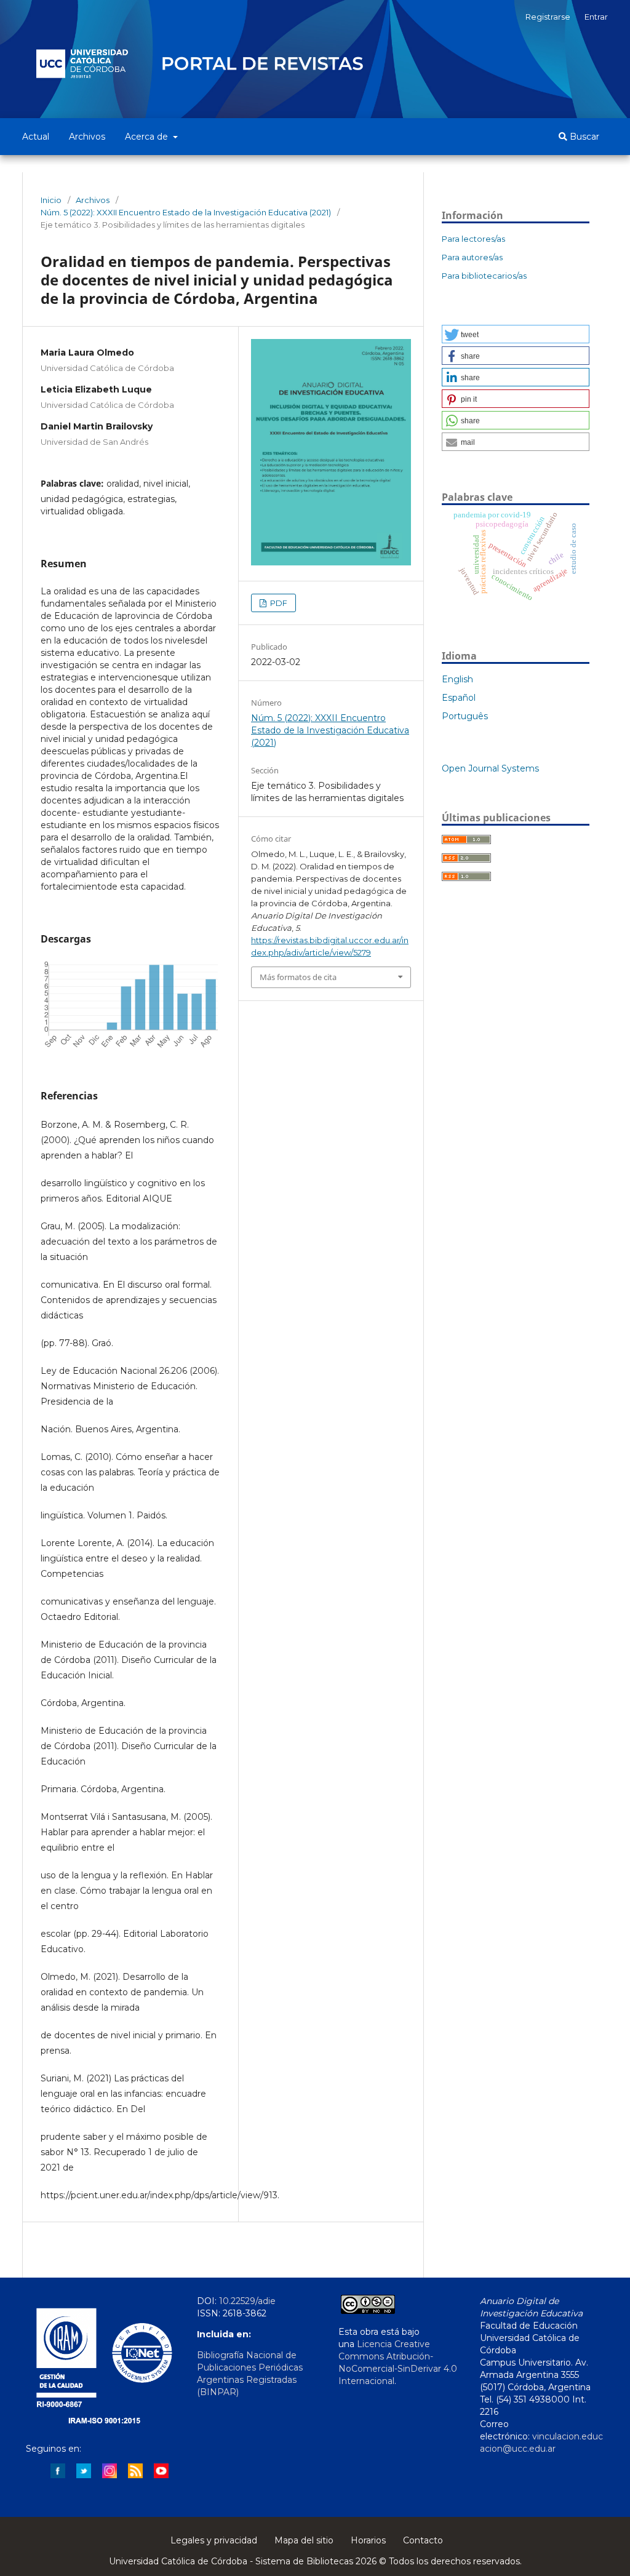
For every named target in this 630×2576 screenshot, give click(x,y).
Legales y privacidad (214, 2540)
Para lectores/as (473, 239)
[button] (516, 334)
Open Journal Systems (490, 768)
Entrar (596, 17)
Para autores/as (472, 257)
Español (459, 698)
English (457, 679)
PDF (278, 603)
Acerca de (148, 137)
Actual (36, 137)
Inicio (51, 200)
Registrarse (548, 17)
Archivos (87, 137)
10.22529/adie (247, 2301)
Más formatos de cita (298, 977)
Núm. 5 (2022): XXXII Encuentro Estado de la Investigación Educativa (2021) (186, 212)
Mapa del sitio (304, 2540)
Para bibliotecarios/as (484, 276)
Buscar (583, 137)
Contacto (423, 2540)
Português (465, 716)
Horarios (368, 2540)
